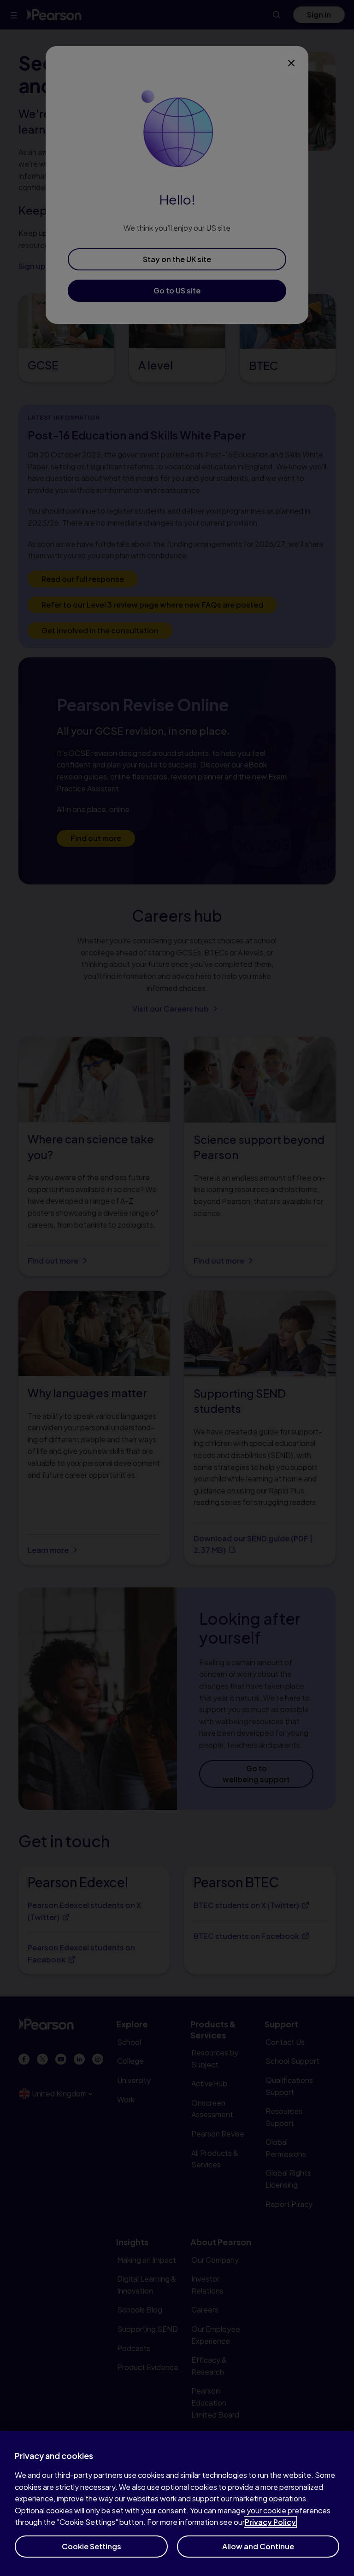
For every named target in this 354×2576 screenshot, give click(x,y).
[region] (177, 2503)
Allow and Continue (258, 2546)
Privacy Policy (270, 2522)
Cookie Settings (91, 2546)
